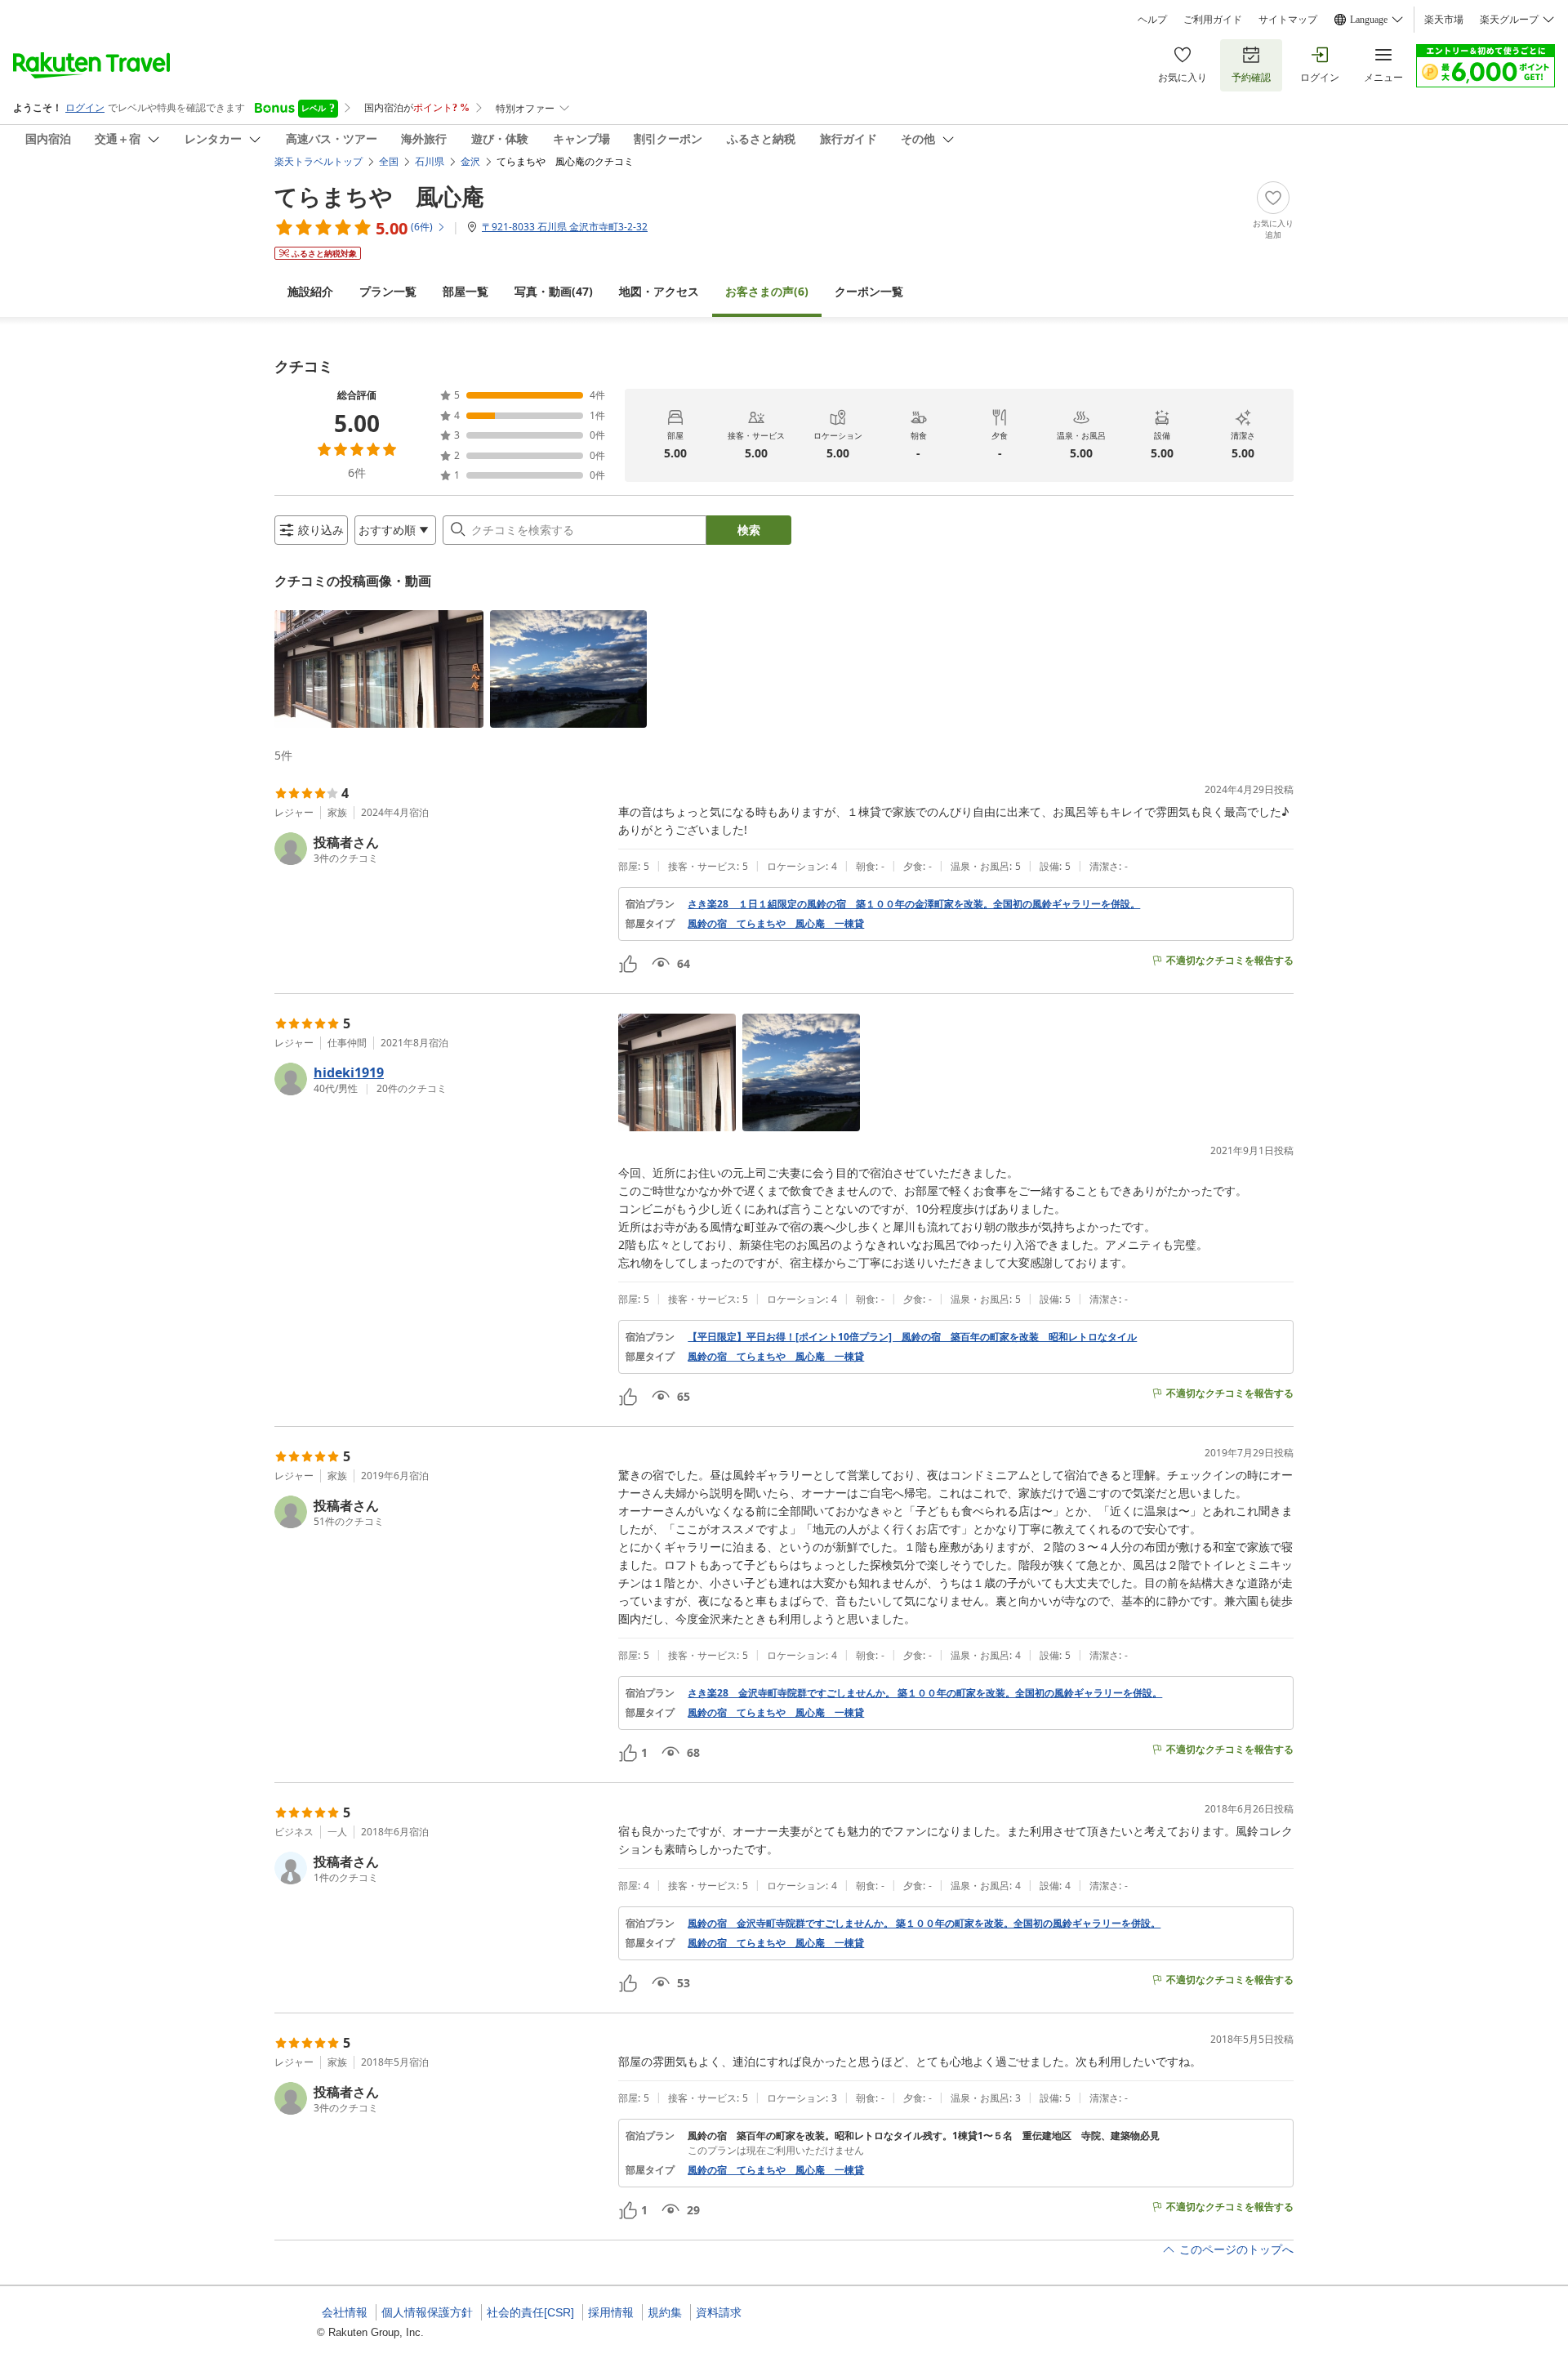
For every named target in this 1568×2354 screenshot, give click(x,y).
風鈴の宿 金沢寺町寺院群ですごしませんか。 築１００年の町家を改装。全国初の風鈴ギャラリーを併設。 (924, 1924)
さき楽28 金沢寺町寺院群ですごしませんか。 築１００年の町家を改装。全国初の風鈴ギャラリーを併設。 (925, 1693)
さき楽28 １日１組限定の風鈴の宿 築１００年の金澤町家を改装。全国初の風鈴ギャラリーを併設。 (914, 904)
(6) (767, 291)
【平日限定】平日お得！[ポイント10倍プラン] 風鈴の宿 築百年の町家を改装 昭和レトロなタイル (912, 1337)
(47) (554, 291)
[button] (379, 669)
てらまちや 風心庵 (379, 196)
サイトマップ (1288, 20)
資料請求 (719, 2312)
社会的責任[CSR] (530, 2312)
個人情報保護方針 (427, 2312)
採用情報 (611, 2312)
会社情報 (345, 2312)
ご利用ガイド (1213, 20)
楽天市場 (1444, 20)
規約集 (665, 2312)
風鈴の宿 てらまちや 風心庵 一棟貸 (776, 924)
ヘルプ (1152, 20)
